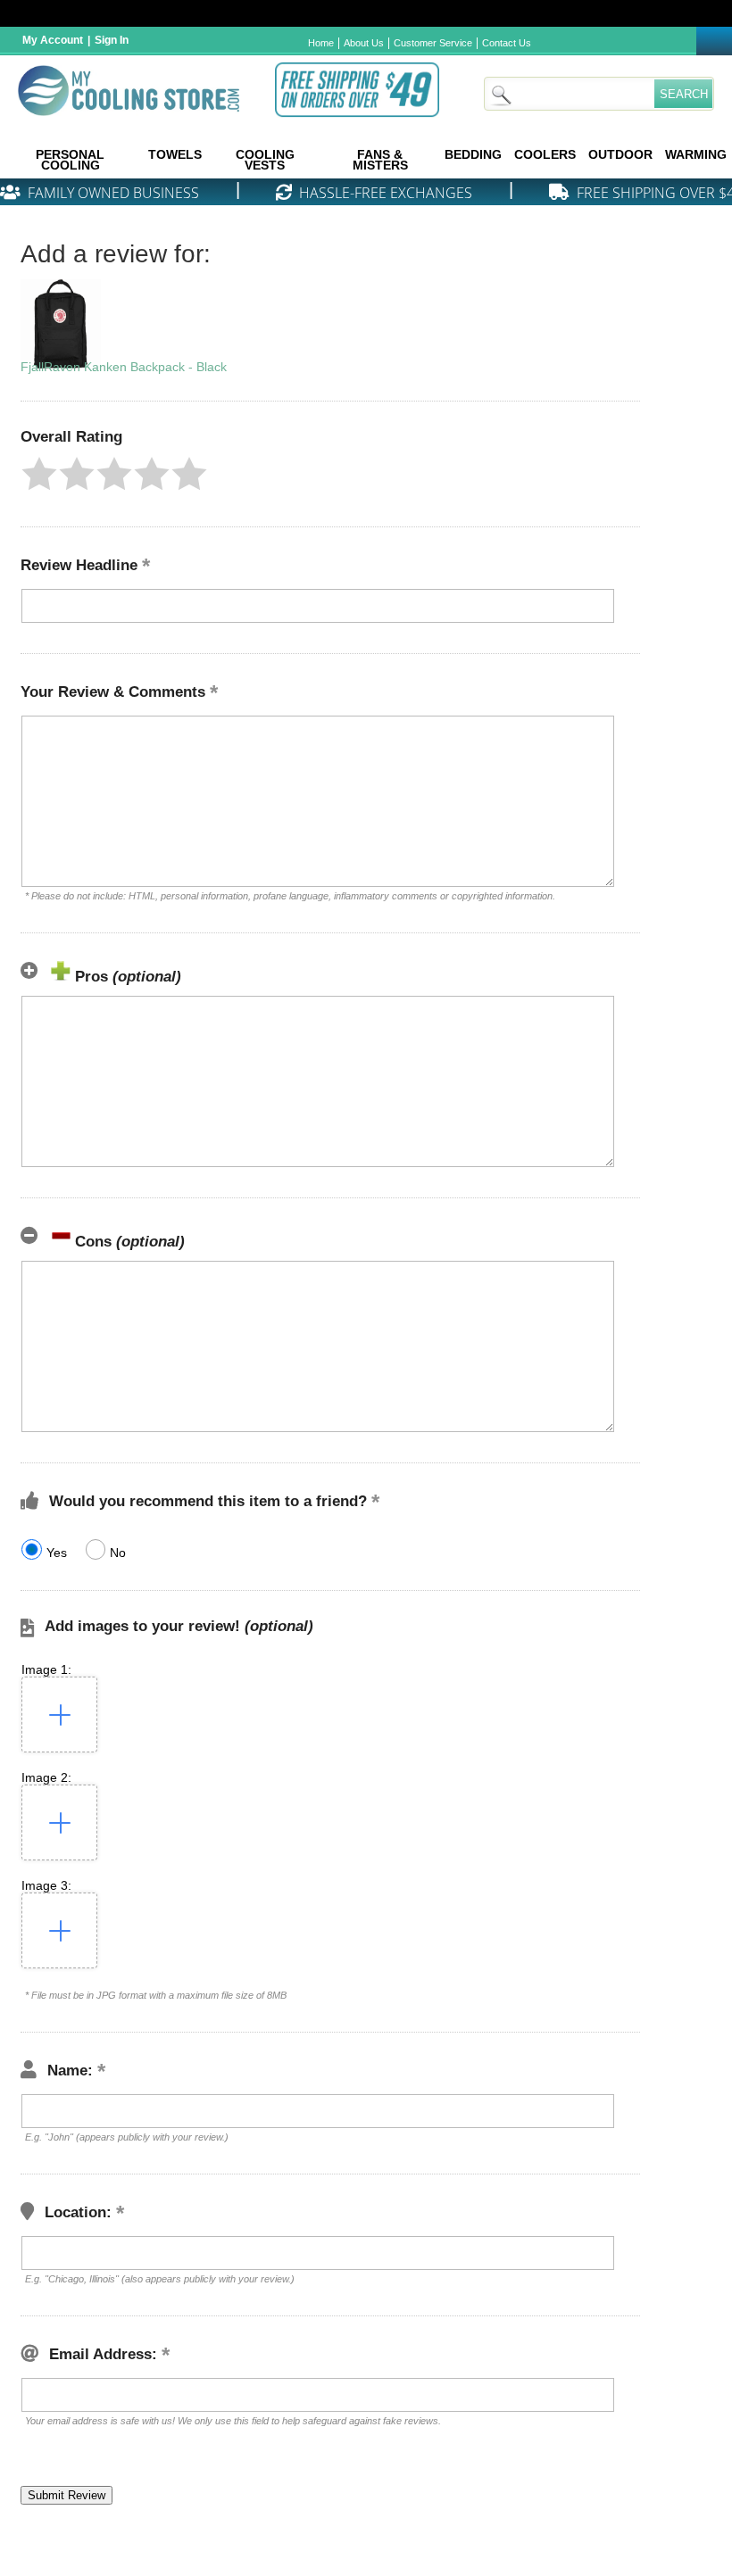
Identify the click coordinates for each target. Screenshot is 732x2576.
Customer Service (433, 43)
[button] (39, 474)
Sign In (112, 40)
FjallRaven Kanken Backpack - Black (124, 367)
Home (321, 43)
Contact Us (507, 43)
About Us (364, 43)
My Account (53, 40)
